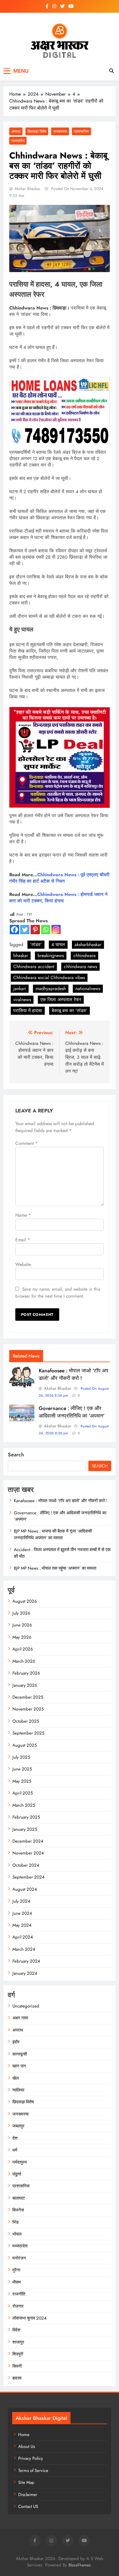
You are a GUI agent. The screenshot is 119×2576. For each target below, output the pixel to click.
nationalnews (88, 989)
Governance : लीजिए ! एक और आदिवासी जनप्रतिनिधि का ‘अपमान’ (72, 1412)
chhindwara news (80, 967)
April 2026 (23, 1649)
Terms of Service (33, 2471)
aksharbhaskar (88, 944)
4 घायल (58, 944)
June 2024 (22, 1913)
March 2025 (24, 1805)
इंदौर (16, 2042)
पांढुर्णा (17, 2174)
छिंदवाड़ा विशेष (37, 131)
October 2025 (26, 1721)
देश (15, 2138)
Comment (27, 1143)
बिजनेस (18, 2210)
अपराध (16, 131)
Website (23, 1264)
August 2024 (25, 1889)
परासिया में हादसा (28, 1011)
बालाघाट (19, 2198)
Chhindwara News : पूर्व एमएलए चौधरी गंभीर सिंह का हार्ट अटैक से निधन (59, 878)
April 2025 (23, 1793)
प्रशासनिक (81, 131)
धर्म (15, 2150)
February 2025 (26, 1817)
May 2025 (22, 1781)
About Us (27, 2446)
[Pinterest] (35, 930)
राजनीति (19, 2294)
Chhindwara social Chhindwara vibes (49, 978)
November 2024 (28, 1853)
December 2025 (28, 1697)
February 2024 (26, 1961)
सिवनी (17, 2366)
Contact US (28, 2506)
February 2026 (26, 1673)
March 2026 (24, 1661)
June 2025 (22, 1769)
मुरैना (16, 2270)
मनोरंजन (19, 2258)
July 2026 (21, 1613)
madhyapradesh (51, 989)
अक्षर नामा (20, 2018)
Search (16, 1455)
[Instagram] (56, 930)
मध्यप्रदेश (18, 141)
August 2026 (25, 1601)
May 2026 (22, 1637)
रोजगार (18, 2306)
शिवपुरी (18, 2354)
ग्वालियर (18, 2090)
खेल (16, 2078)
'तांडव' (36, 944)
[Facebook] (14, 930)
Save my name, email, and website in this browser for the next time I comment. (58, 1293)
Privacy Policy (31, 2458)
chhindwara (84, 955)
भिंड (15, 2222)
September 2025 (28, 1733)
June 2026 (22, 1625)
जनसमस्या (60, 131)
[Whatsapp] (46, 930)
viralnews (22, 1000)
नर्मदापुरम (20, 2162)
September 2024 (28, 1877)
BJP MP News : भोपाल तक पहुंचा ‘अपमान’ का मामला (55, 1568)
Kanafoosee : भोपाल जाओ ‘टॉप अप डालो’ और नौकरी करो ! (74, 1374)
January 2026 (25, 1685)
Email (23, 1240)
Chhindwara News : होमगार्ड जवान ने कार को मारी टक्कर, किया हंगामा (58, 898)
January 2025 (25, 1829)
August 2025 (25, 1745)
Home (24, 2435)
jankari (20, 989)
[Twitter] (25, 930)
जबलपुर (18, 2126)
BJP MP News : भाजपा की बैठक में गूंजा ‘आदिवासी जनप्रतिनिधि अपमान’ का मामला (53, 1534)
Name (23, 1215)
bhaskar (21, 955)
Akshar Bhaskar (27, 189)
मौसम (17, 2282)
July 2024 (21, 1901)
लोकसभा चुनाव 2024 (29, 2318)
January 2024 (25, 1973)
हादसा (17, 2378)
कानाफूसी (20, 2054)
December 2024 (28, 1841)
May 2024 (22, 1925)
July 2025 (21, 1757)
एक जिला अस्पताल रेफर (61, 1000)
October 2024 (26, 1865)
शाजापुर (18, 2342)
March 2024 (24, 1949)
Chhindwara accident (34, 967)
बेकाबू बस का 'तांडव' (69, 1011)
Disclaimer (28, 2495)
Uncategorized (26, 2006)
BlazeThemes (80, 2565)
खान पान (19, 2066)
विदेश (16, 2330)
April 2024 (23, 1937)
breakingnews (51, 955)
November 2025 (28, 1709)
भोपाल (17, 2234)
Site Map (26, 2482)
